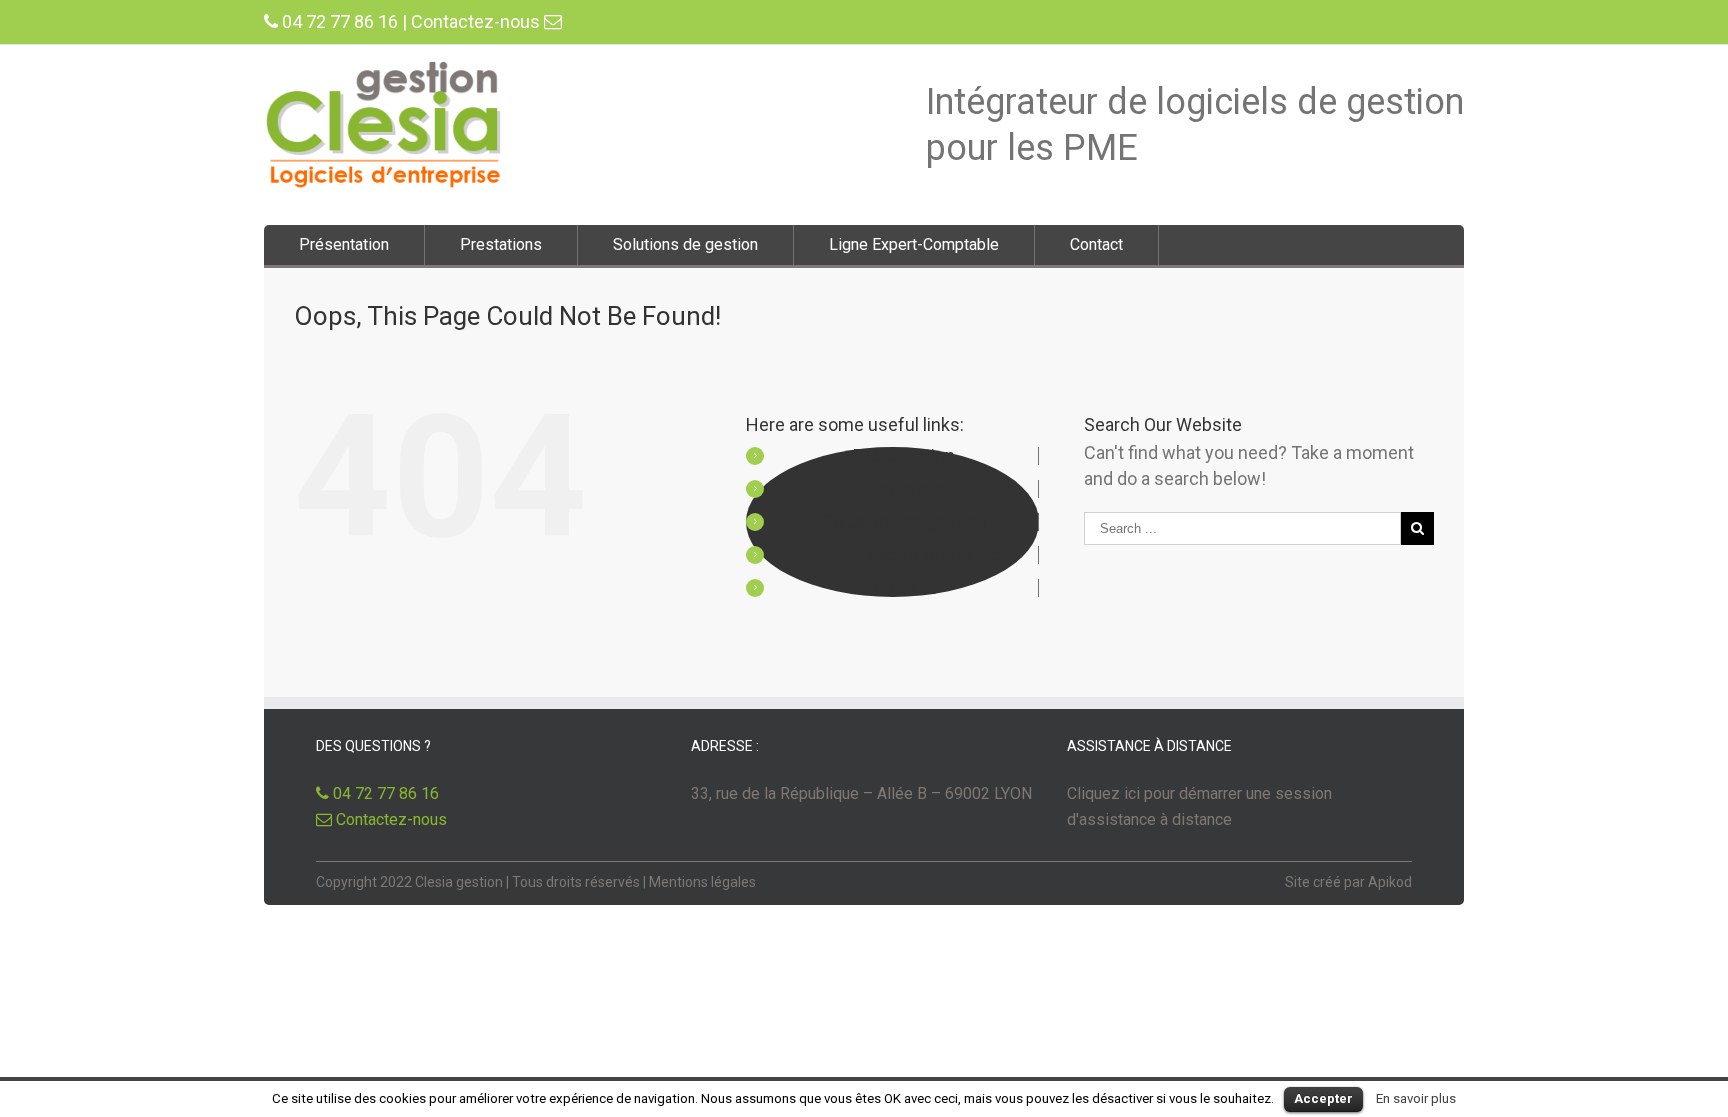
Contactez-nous (477, 21)
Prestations (501, 244)
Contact (1096, 244)
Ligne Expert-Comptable (914, 244)
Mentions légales (702, 882)
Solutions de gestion (685, 244)
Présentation (344, 244)
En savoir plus (1416, 1098)
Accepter (1323, 1098)
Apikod (1390, 882)
